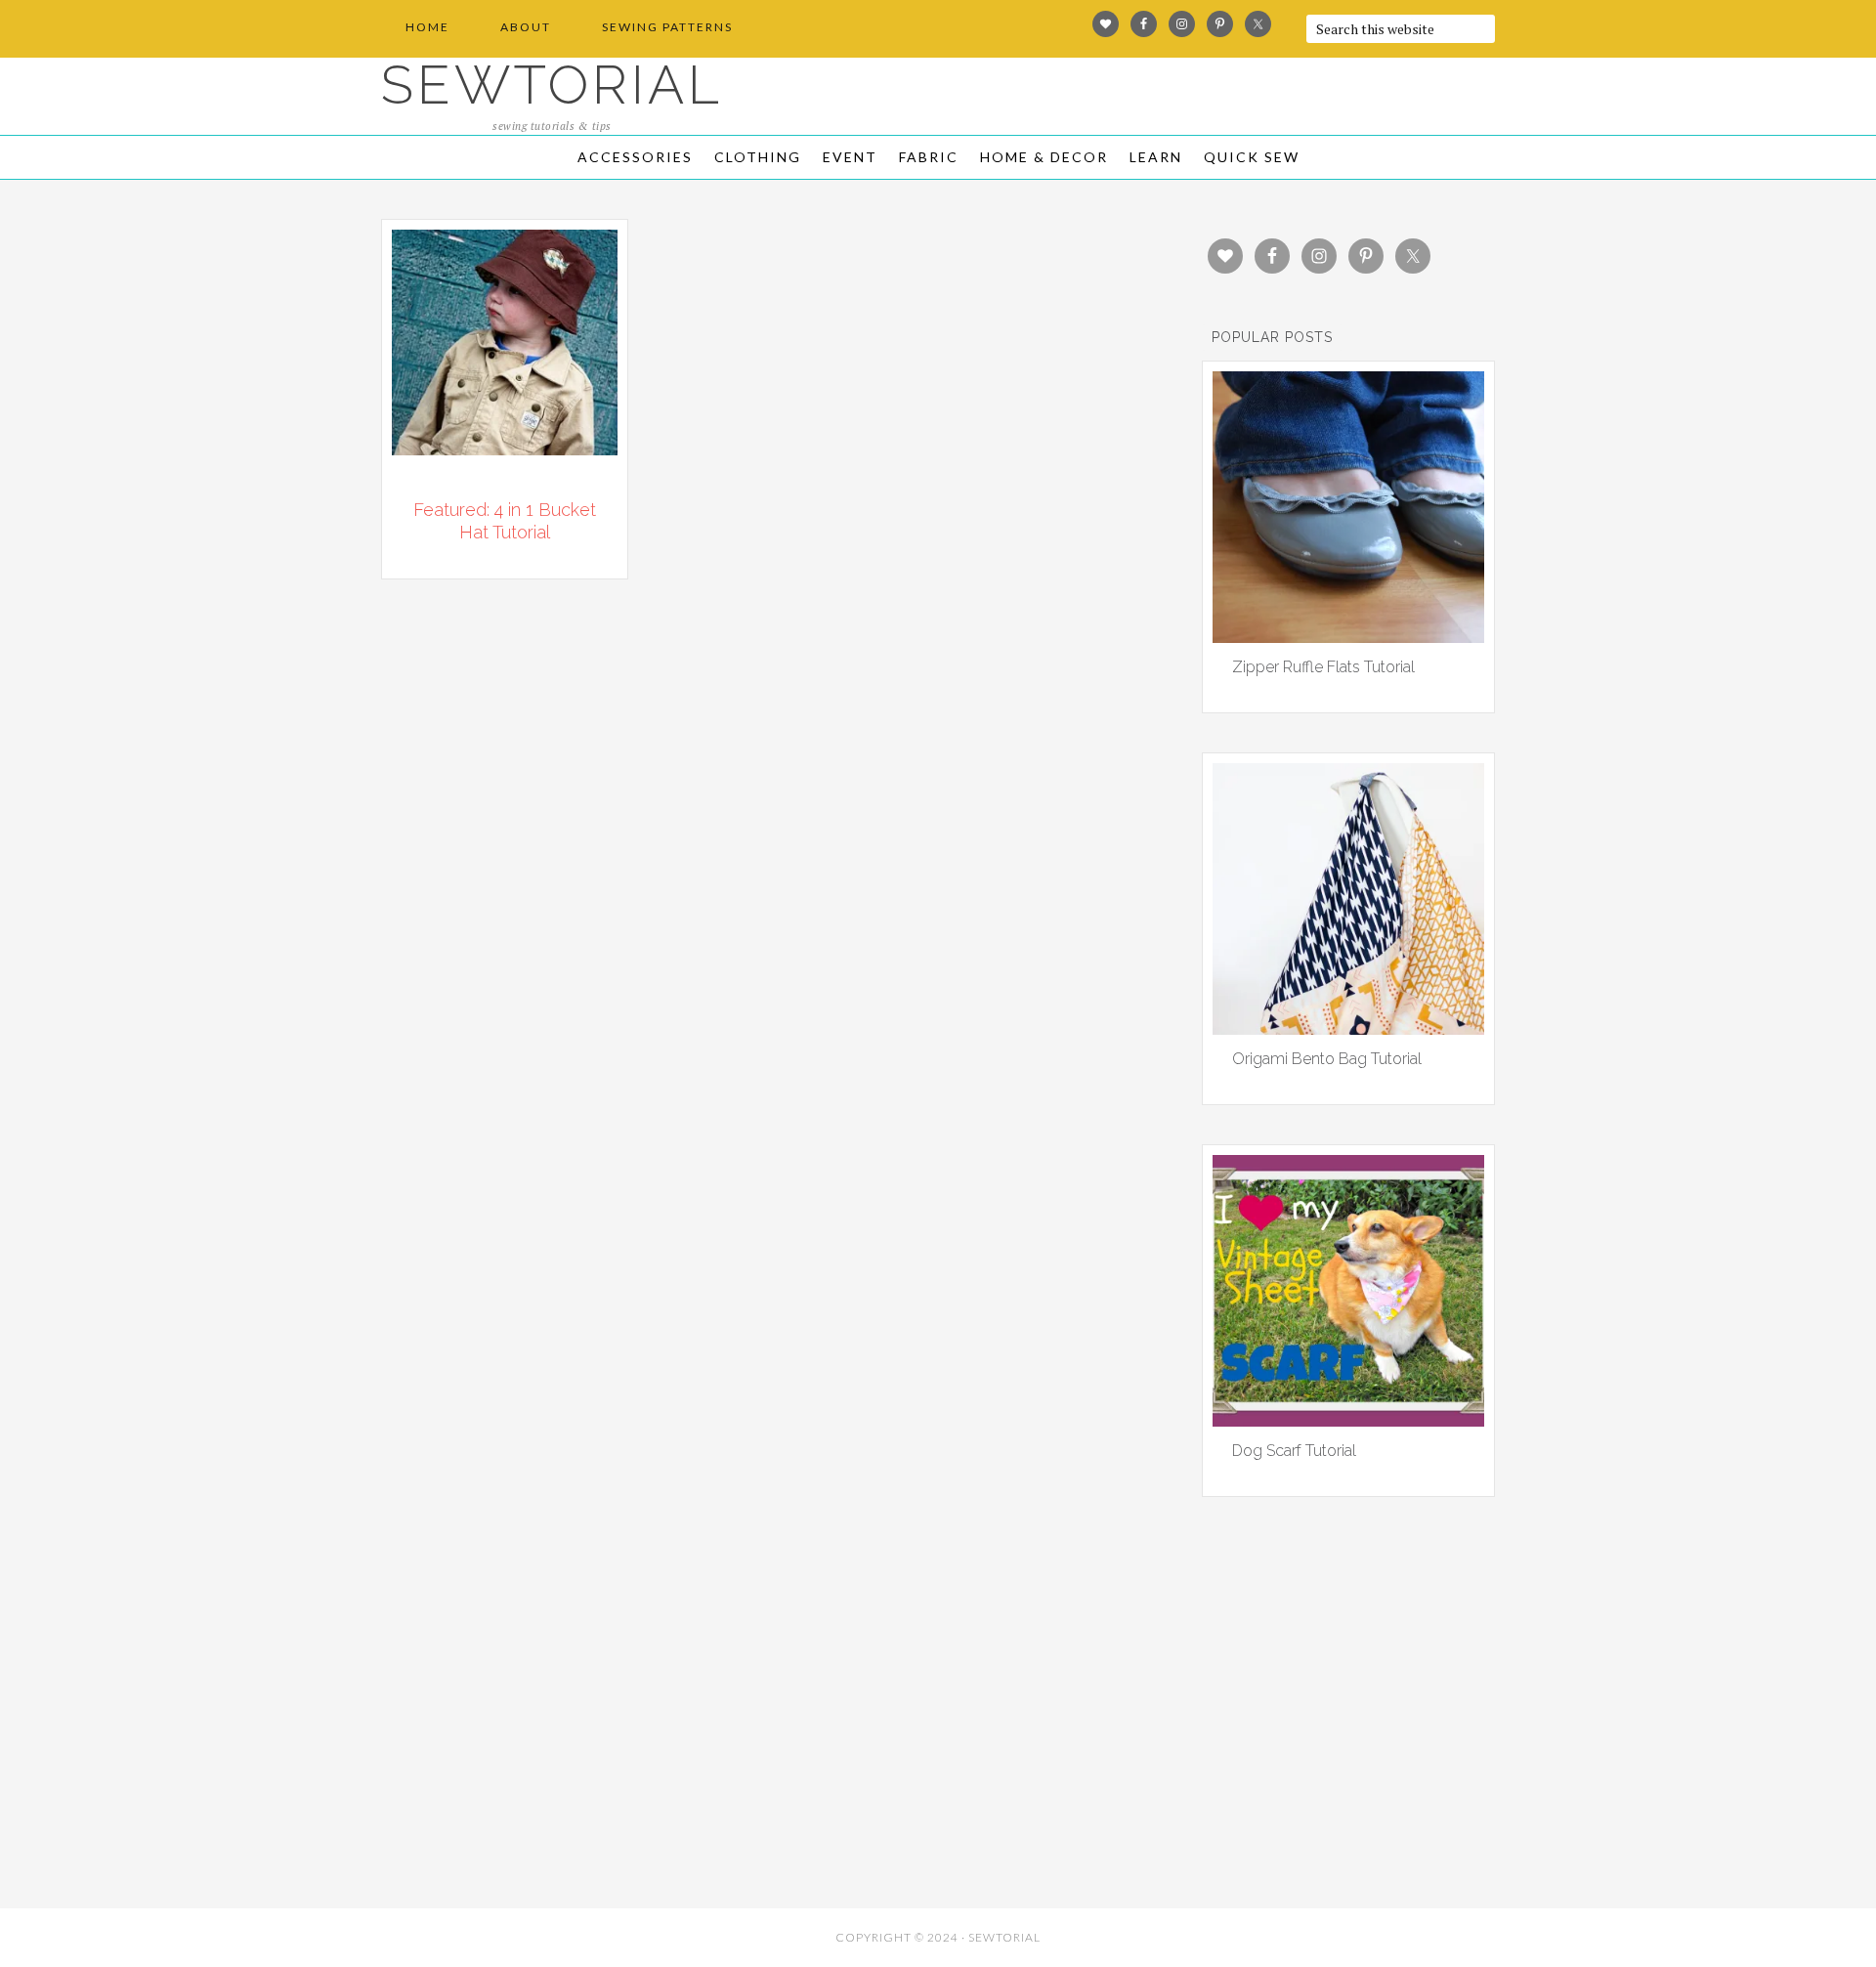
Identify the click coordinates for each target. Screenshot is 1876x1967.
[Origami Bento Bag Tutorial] (1348, 1028)
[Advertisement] (557, 1756)
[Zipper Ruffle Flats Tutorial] (1348, 636)
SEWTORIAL (552, 85)
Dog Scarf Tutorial (1294, 1451)
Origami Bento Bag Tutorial (1327, 1059)
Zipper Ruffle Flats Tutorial (1323, 667)
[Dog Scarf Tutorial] (1348, 1420)
